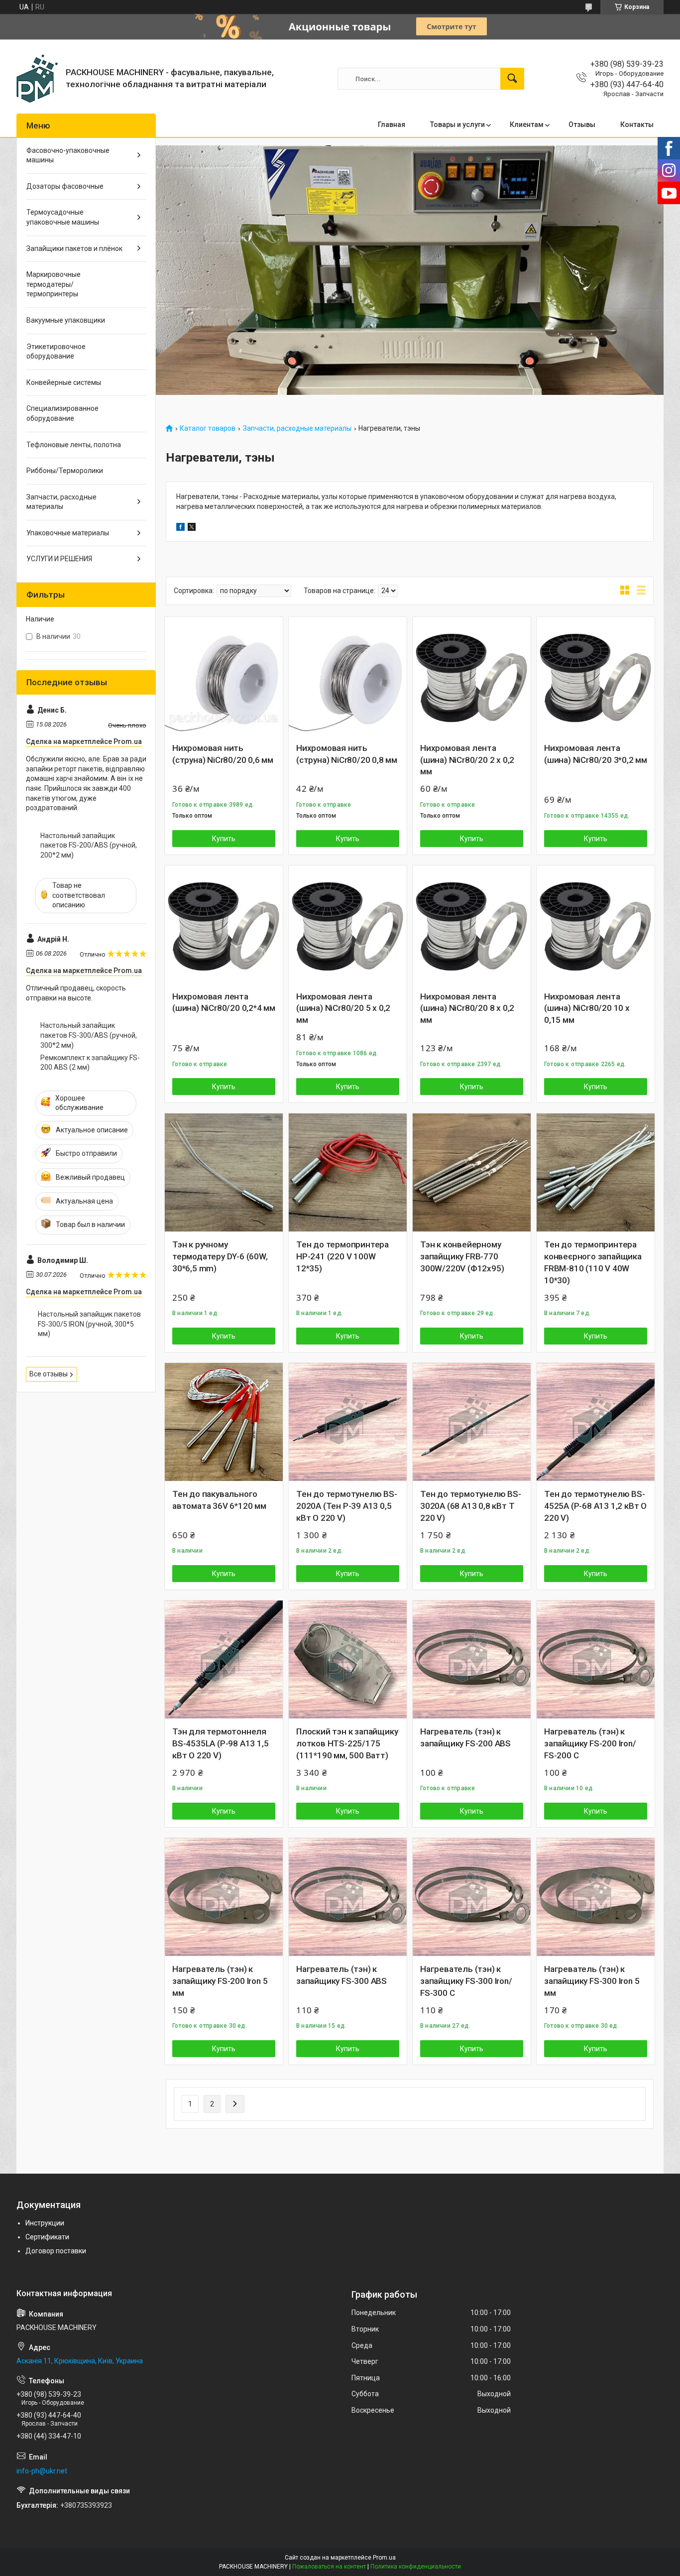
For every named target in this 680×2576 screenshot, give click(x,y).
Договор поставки (56, 2251)
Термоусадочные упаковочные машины (63, 217)
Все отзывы (49, 1374)
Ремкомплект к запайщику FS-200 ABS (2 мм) (90, 1063)
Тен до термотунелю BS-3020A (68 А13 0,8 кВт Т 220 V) (471, 1506)
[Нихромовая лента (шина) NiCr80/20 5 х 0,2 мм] (348, 924)
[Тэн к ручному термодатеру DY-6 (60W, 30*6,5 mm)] (224, 1172)
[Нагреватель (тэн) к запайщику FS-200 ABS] (472, 1659)
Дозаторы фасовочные (65, 186)
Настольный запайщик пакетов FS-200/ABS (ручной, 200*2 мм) (89, 845)
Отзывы (582, 124)
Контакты (637, 124)
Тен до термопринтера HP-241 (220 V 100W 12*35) (342, 1256)
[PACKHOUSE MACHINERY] (37, 79)
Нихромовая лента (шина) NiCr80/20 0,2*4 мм (224, 1002)
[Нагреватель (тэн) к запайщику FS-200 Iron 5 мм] (224, 1897)
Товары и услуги (457, 124)
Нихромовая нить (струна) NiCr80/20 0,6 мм (223, 754)
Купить (224, 839)
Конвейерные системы (64, 382)
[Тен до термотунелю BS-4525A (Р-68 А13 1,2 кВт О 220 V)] (596, 1422)
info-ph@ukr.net (42, 2471)
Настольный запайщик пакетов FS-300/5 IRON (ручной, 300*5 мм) (89, 1324)
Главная (392, 124)
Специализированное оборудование (62, 413)
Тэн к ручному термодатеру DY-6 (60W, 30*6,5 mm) (220, 1256)
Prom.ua (384, 2558)
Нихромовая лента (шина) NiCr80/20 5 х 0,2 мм (343, 1008)
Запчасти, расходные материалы (297, 429)
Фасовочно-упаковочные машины (68, 155)
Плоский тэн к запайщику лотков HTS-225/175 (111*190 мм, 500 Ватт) (347, 1743)
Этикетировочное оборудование (56, 352)
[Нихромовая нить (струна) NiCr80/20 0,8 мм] (348, 676)
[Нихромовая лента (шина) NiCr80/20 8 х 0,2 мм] (472, 924)
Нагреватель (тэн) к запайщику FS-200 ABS (465, 1737)
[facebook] (180, 528)
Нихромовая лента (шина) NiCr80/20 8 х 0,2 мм (467, 1008)
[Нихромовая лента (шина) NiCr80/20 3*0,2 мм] (596, 676)
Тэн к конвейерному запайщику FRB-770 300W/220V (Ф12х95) (462, 1256)
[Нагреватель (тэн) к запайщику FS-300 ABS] (348, 1897)
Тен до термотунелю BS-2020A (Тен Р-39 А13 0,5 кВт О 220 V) (347, 1506)
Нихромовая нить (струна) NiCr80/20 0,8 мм (347, 754)
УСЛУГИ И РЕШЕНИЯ (59, 559)
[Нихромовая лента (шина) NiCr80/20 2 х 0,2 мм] (472, 676)
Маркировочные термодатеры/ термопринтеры (54, 284)
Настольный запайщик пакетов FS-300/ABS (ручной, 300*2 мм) (89, 1035)
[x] (192, 528)
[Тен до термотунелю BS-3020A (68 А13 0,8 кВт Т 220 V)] (472, 1422)
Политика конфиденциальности (416, 2567)
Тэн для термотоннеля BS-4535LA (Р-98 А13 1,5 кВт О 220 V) (220, 1743)
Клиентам (527, 124)
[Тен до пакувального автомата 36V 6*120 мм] (224, 1422)
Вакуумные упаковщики (66, 320)
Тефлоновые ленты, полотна (74, 445)
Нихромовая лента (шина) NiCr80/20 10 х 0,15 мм (587, 1008)
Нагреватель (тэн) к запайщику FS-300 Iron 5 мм (592, 1981)
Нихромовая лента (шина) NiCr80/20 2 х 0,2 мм (467, 760)
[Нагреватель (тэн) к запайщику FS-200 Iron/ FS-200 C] (596, 1659)
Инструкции (45, 2223)
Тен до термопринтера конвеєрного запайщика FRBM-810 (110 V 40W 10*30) (593, 1262)
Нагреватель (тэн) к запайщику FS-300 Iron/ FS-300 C (466, 1981)
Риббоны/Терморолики (65, 471)
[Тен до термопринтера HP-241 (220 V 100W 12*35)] (348, 1172)
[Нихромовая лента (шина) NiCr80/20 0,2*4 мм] (224, 924)
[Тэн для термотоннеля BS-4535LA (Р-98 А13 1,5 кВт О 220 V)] (224, 1659)
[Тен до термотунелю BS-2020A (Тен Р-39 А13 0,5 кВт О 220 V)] (348, 1422)
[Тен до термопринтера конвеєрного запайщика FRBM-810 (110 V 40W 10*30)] (596, 1172)
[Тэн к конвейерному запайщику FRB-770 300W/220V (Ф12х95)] (472, 1172)
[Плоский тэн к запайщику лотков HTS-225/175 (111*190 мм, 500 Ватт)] (348, 1659)
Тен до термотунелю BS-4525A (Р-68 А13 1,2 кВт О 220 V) (595, 1506)
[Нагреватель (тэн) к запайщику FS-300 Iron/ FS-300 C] (472, 1897)
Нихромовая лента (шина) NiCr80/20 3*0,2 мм (596, 754)
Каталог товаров (208, 429)
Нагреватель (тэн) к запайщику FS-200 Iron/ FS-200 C (590, 1743)
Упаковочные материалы (68, 533)
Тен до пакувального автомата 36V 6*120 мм (219, 1500)
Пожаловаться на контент (329, 2567)
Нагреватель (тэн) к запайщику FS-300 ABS (341, 1975)
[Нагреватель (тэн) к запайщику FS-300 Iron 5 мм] (596, 1897)
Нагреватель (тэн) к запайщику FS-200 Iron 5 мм (220, 1981)
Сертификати (47, 2237)
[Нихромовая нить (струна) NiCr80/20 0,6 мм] (224, 676)
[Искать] (512, 79)
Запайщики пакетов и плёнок (74, 248)
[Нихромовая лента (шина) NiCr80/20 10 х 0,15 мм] (596, 924)
